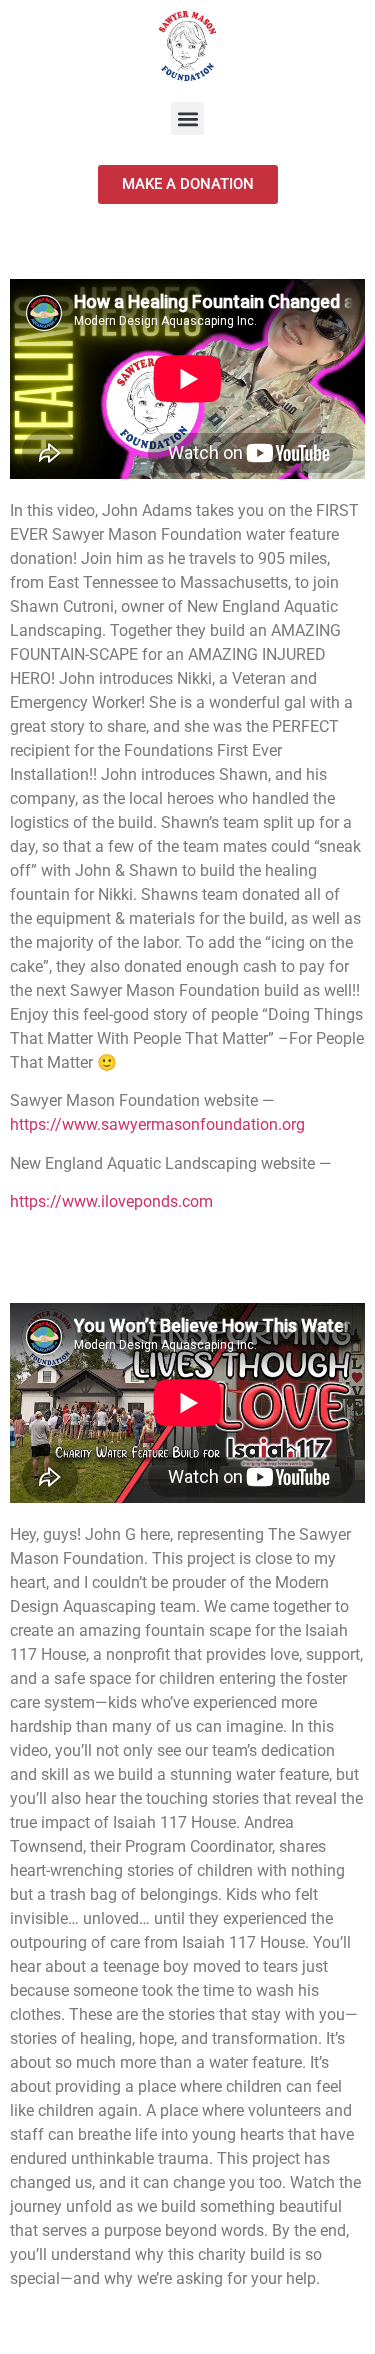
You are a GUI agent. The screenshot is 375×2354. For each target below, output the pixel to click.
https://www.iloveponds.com (111, 1201)
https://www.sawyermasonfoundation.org (157, 1124)
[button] (187, 118)
